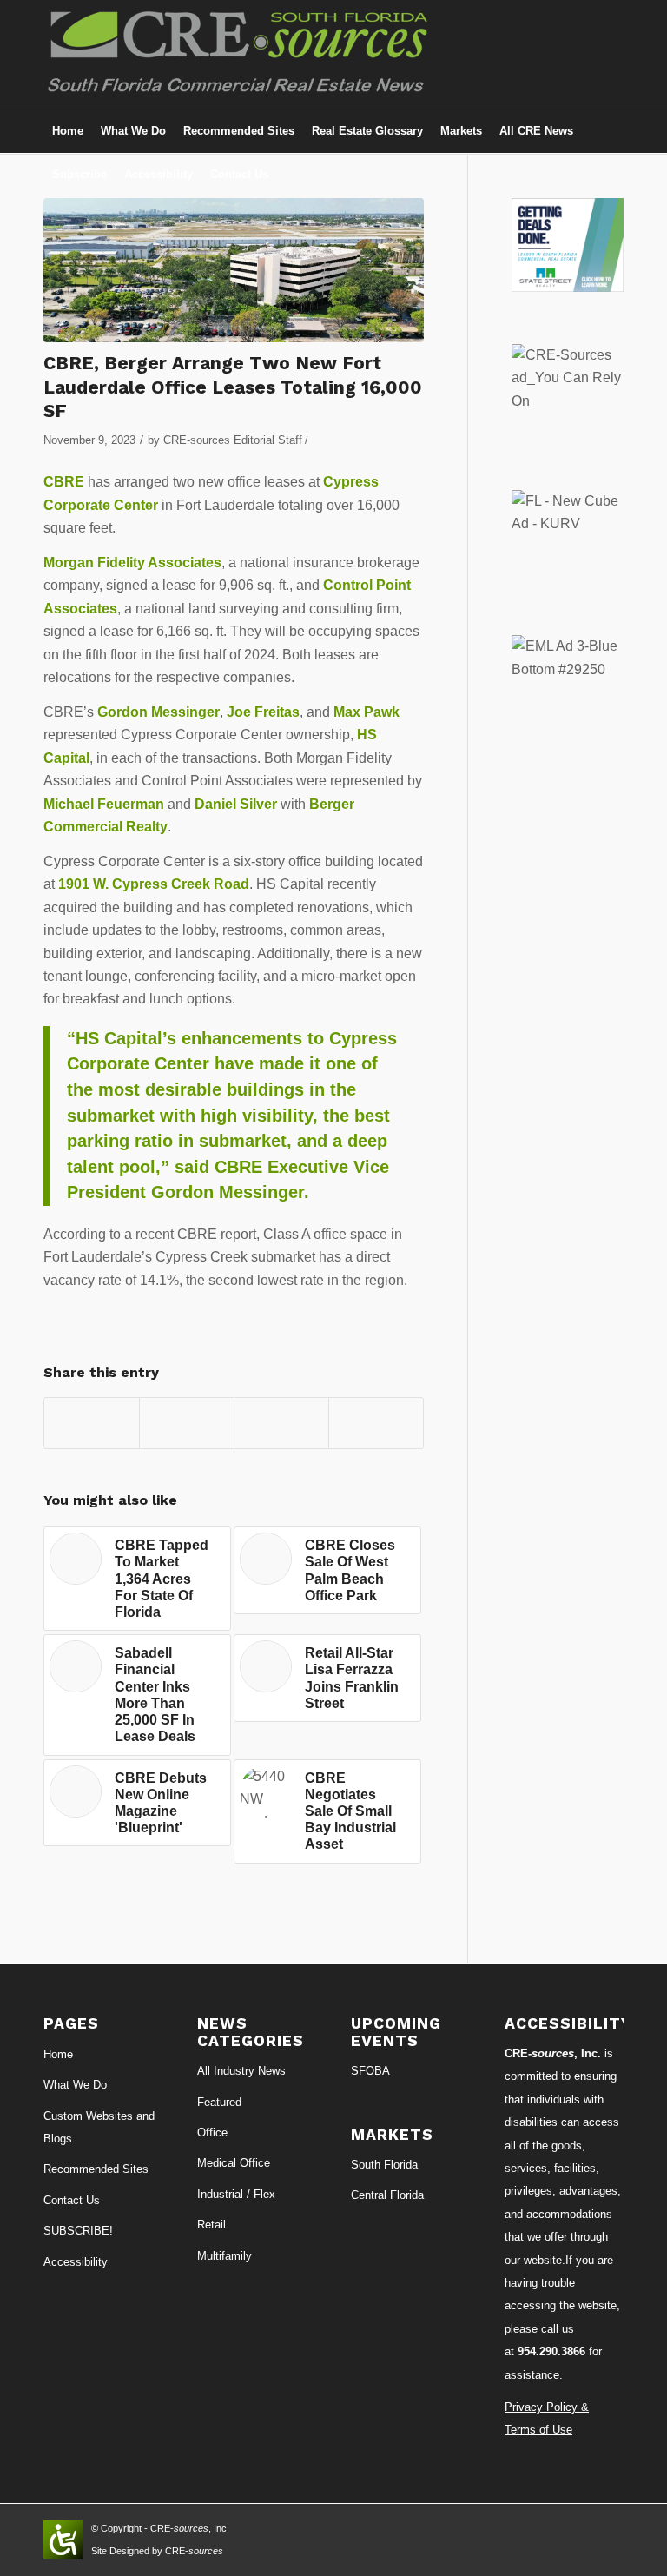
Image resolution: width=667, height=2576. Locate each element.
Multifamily (225, 2256)
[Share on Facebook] (92, 1423)
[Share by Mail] (376, 1423)
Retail (211, 2225)
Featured (219, 2102)
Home (58, 2054)
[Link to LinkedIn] (532, 55)
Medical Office (234, 2163)
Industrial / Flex (236, 2194)
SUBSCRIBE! (78, 2231)
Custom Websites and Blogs (99, 2127)
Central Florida (387, 2195)
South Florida (384, 2165)
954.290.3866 (551, 2351)
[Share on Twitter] (187, 1423)
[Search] (614, 175)
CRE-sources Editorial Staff (233, 440)
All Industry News (241, 2071)
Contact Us (72, 2200)
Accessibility (76, 2262)
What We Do (75, 2085)
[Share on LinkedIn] (281, 1423)
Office (212, 2132)
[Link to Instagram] (558, 55)
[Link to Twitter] (584, 55)
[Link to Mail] (611, 55)
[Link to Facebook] (506, 55)
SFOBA (370, 2071)
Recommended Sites (96, 2169)
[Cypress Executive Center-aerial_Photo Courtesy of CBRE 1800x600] (234, 270)
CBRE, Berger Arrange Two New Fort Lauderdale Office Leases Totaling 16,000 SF (233, 387)
